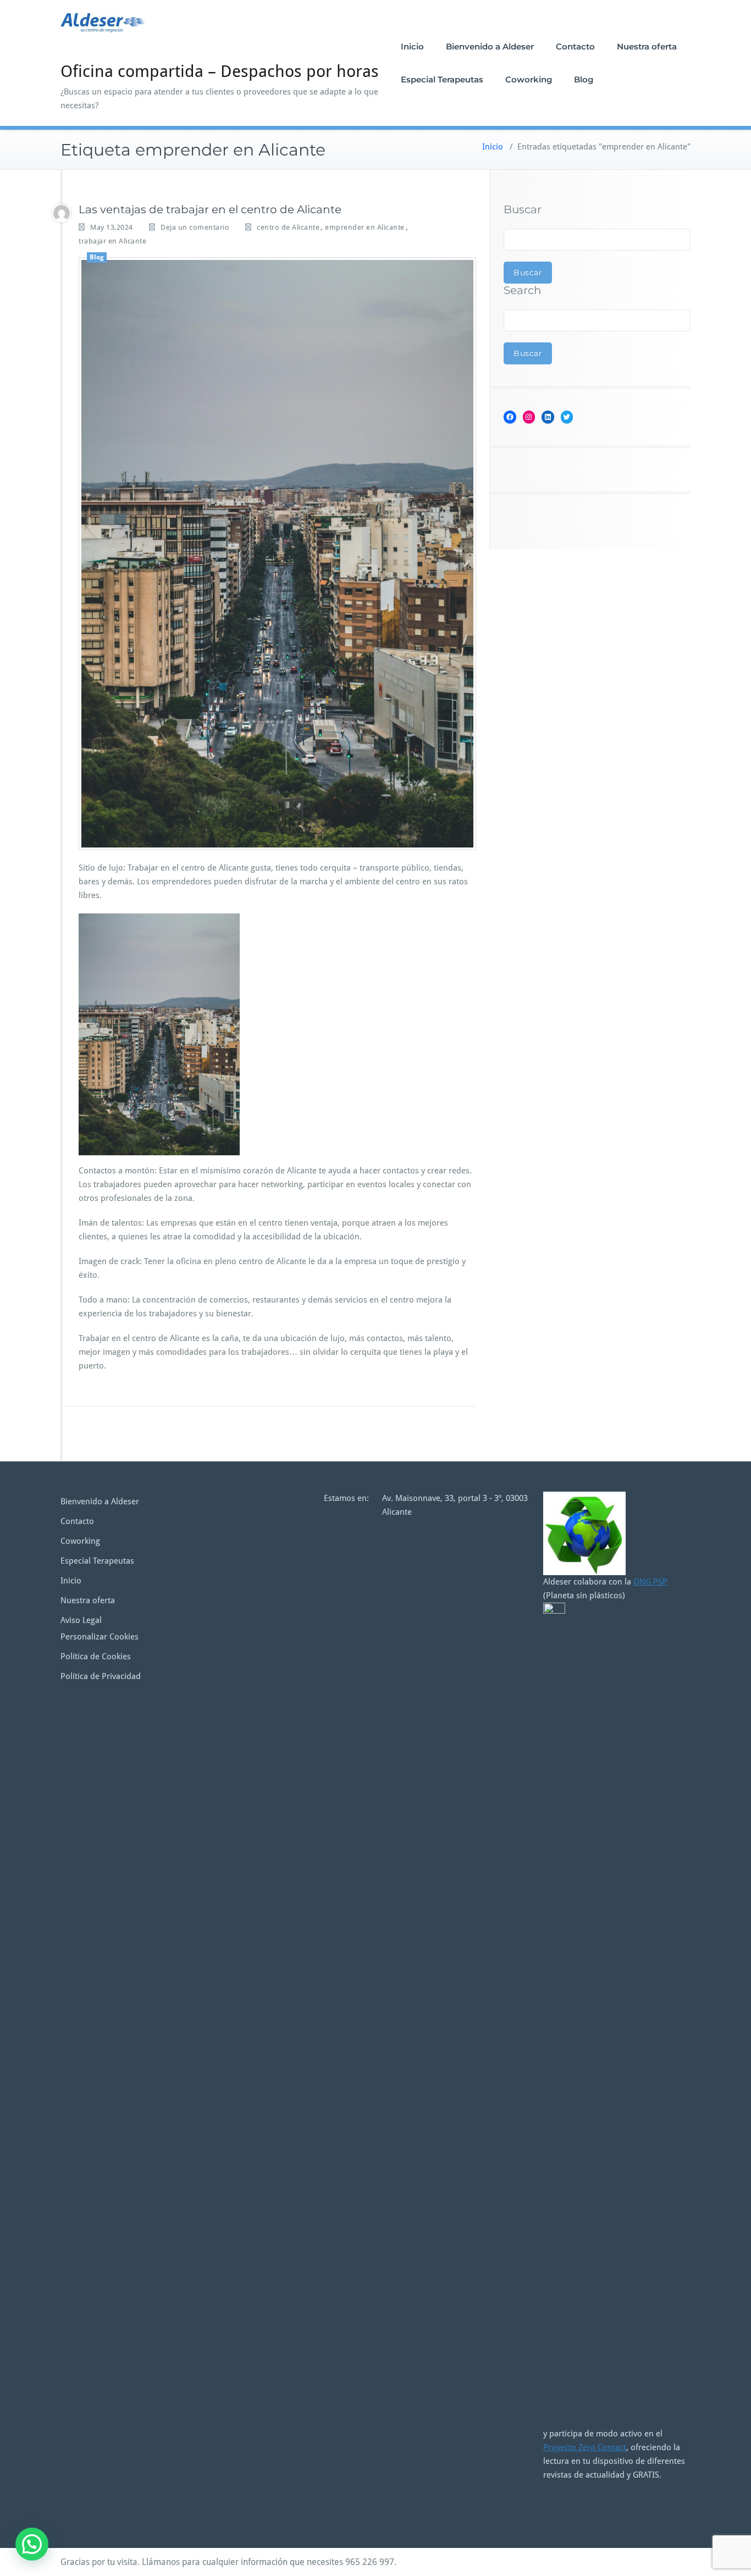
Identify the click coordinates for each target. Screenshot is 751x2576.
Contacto (575, 46)
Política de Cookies (96, 1657)
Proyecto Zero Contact (585, 2447)
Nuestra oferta (647, 46)
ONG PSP (650, 1582)
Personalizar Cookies (100, 1637)
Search (523, 290)
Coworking (529, 79)
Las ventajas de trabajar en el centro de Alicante (210, 209)
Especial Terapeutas (442, 79)
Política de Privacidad (101, 1676)
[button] (32, 2544)
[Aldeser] (62, 213)
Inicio (412, 46)
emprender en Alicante (365, 227)
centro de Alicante (288, 227)
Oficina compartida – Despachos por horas (220, 71)
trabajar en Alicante (112, 241)
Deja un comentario (195, 227)
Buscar (523, 209)
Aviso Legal (81, 1620)
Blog (584, 79)
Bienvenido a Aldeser (490, 46)
